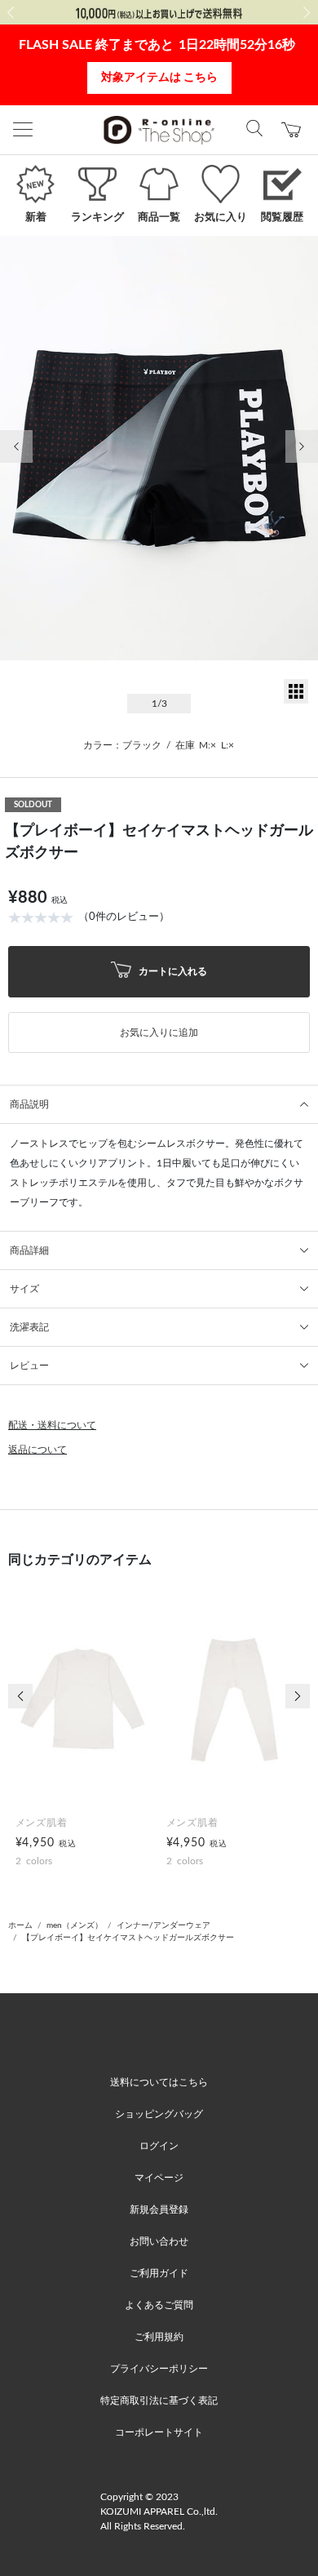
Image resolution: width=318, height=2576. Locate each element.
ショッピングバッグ (159, 2114)
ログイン (159, 2146)
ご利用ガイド (159, 2273)
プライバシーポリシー (159, 2369)
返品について (38, 1450)
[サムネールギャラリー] (296, 700)
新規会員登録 (159, 2210)
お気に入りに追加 (159, 1033)
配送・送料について (52, 1425)
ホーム (20, 1925)
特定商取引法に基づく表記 (159, 2401)
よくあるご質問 (159, 2305)
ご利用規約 (159, 2337)
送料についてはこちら (159, 2082)
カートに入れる (172, 970)
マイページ (159, 2178)
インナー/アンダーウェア (163, 1925)
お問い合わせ (159, 2241)
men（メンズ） (75, 1925)
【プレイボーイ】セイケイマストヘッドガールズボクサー (128, 1938)
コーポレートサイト (159, 2432)
